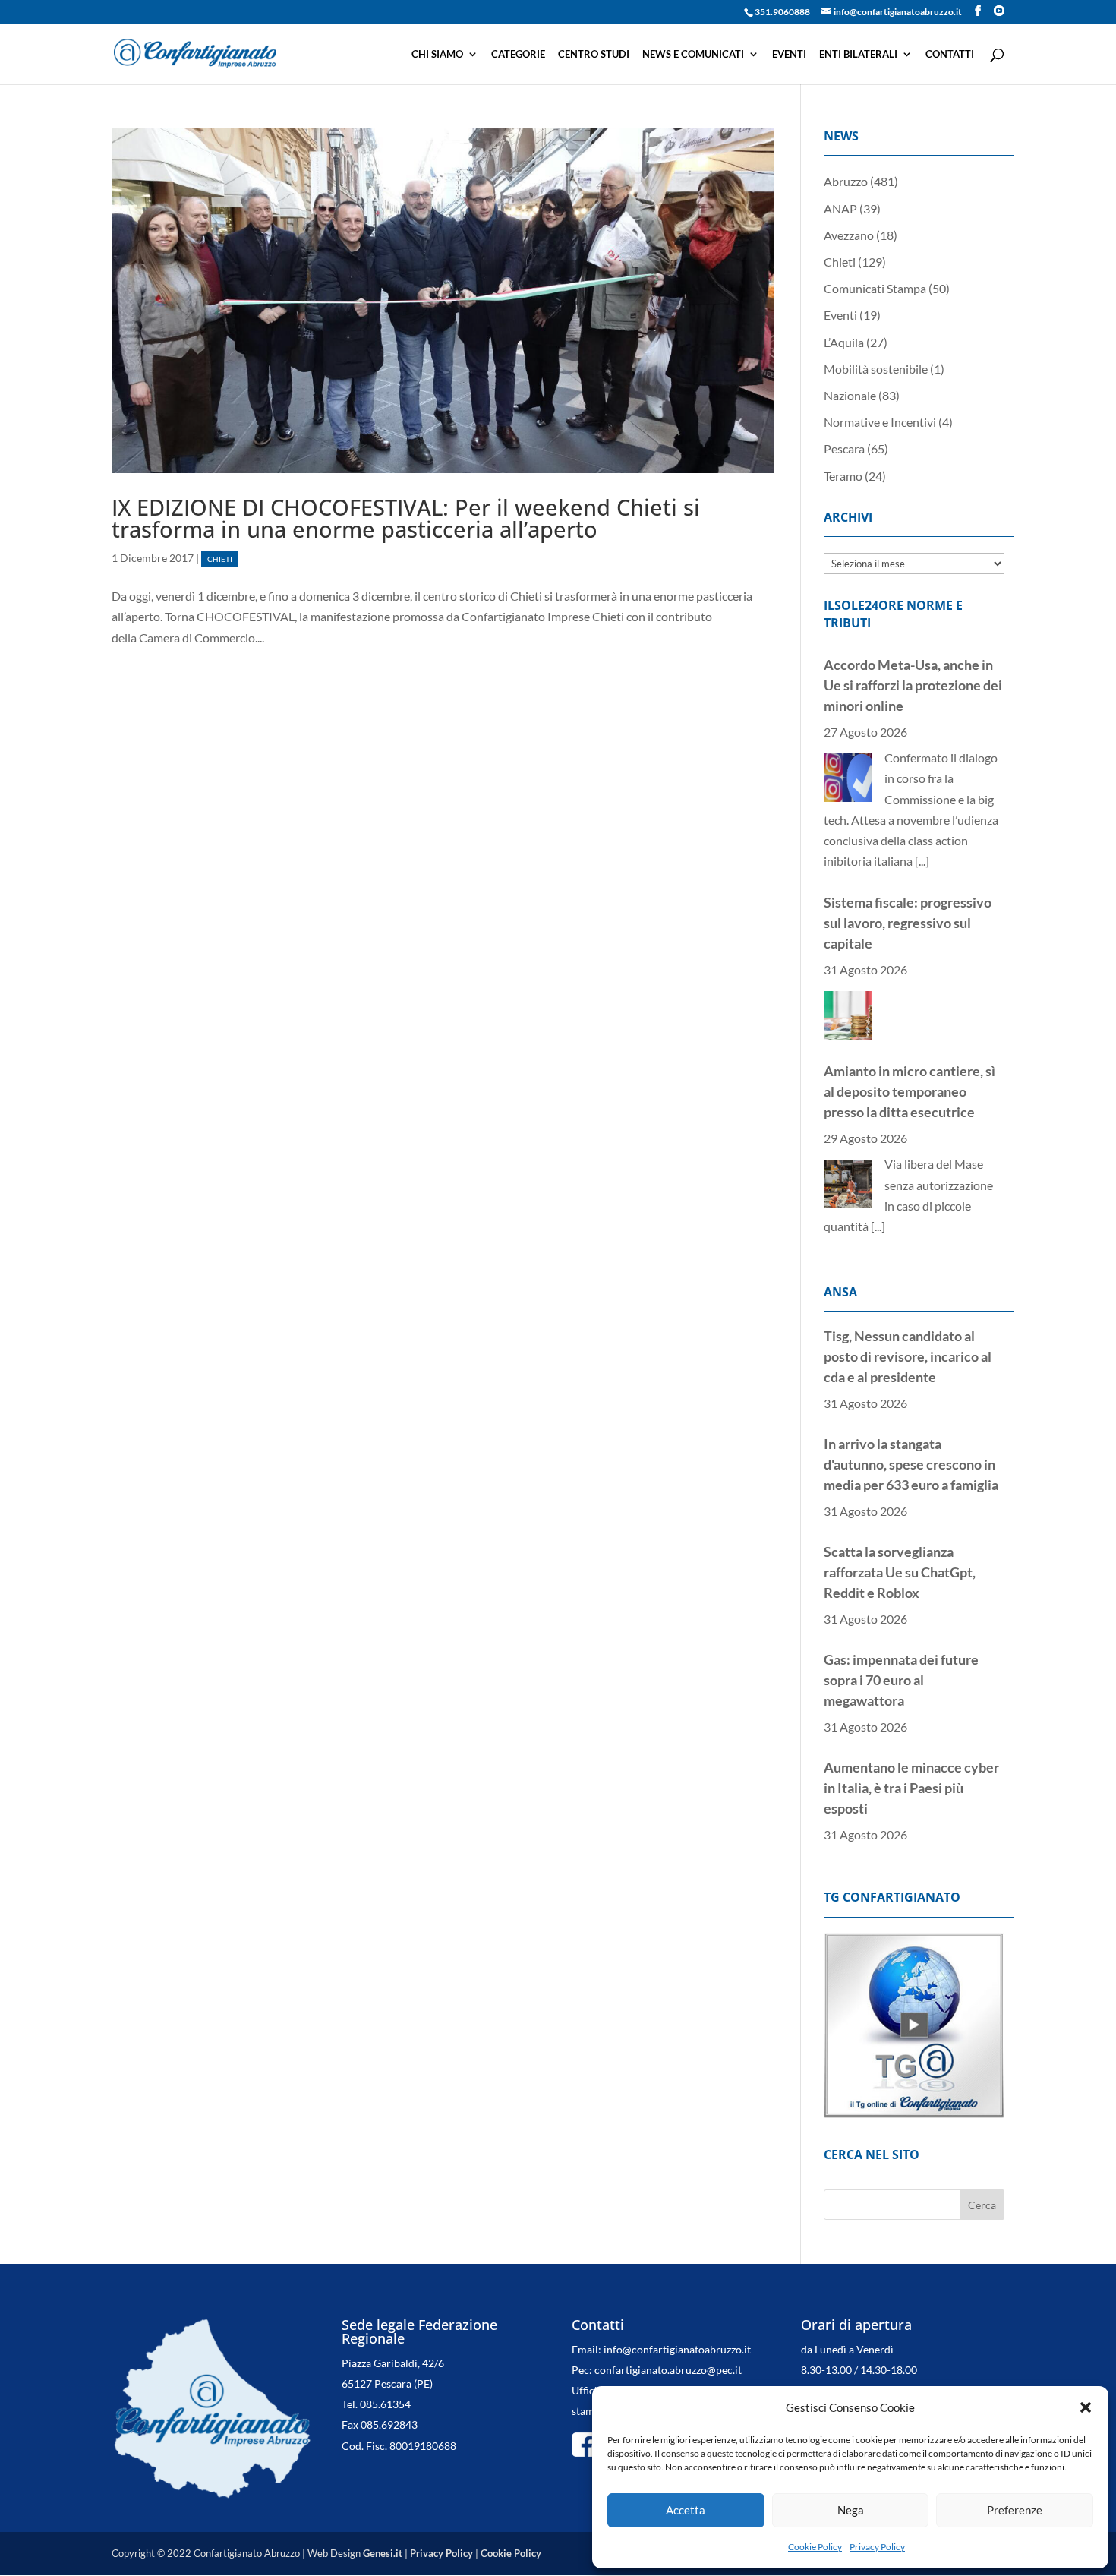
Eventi (789, 54)
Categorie (518, 54)
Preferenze (1015, 2510)
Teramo (843, 476)
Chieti (220, 559)
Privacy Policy (877, 2547)
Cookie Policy (815, 2547)
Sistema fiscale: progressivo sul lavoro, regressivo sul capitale (908, 688)
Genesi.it (383, 2533)
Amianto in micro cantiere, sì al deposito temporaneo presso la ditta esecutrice (910, 857)
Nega (851, 2510)
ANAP (840, 208)
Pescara (844, 448)
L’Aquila (844, 342)
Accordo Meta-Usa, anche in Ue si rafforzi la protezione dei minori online (913, 1053)
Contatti (950, 54)
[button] (1086, 2407)
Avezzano (849, 235)
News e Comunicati (693, 54)
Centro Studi (594, 54)
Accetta (686, 2510)
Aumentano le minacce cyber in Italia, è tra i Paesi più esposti (911, 1681)
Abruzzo (846, 181)
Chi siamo (437, 54)
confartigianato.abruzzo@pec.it (668, 2349)
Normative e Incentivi (880, 422)
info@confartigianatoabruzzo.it (677, 2329)
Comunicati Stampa (875, 288)
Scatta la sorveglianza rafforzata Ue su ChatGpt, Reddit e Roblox (900, 1465)
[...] (878, 991)
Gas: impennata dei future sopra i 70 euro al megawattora (901, 1573)
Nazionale (850, 395)
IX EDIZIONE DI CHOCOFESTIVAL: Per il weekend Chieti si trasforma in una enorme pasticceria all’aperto (406, 518)
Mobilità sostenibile (876, 369)
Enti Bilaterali (858, 54)
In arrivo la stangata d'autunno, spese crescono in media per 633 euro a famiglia (911, 1357)
